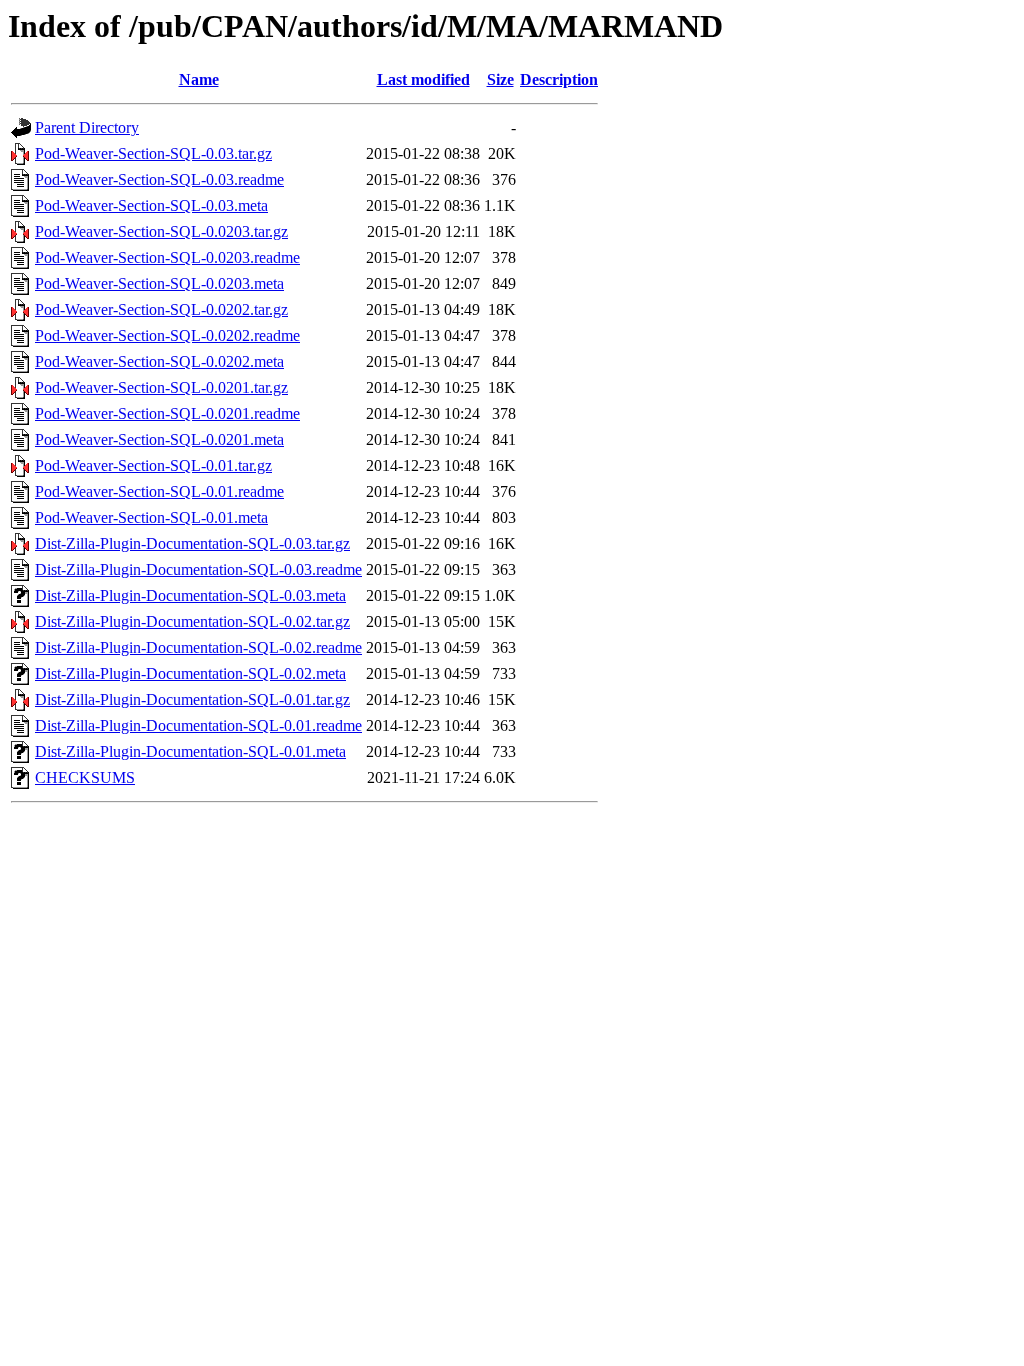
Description (559, 79)
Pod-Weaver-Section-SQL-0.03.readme (159, 179)
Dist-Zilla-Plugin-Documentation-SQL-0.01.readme (198, 725)
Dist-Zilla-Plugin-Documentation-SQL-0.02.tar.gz (192, 621)
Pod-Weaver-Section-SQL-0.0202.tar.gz (161, 309)
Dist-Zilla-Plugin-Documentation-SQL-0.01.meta (190, 751)
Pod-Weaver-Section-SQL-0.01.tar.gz (153, 465)
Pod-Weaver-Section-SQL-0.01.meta (151, 517)
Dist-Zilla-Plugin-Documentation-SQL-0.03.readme (198, 569)
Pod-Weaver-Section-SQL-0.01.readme (159, 491)
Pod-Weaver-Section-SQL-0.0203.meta (159, 283)
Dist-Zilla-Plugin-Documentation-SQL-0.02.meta (190, 673)
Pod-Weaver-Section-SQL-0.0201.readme (167, 413)
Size (500, 79)
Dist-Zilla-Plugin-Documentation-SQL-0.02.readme (198, 647)
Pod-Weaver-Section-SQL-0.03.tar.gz (153, 153)
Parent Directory (87, 127)
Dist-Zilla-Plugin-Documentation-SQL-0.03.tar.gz (192, 543)
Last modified (423, 79)
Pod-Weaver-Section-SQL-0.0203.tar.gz (161, 231)
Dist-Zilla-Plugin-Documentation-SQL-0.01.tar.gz (192, 699)
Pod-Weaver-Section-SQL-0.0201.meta (159, 439)
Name (199, 79)
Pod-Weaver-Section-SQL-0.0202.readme (167, 335)
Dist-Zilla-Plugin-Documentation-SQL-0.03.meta (190, 595)
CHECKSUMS (85, 777)
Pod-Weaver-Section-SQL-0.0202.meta (159, 361)
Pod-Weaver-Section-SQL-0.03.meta (151, 205)
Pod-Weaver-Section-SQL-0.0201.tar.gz (161, 387)
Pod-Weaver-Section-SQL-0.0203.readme (167, 257)
